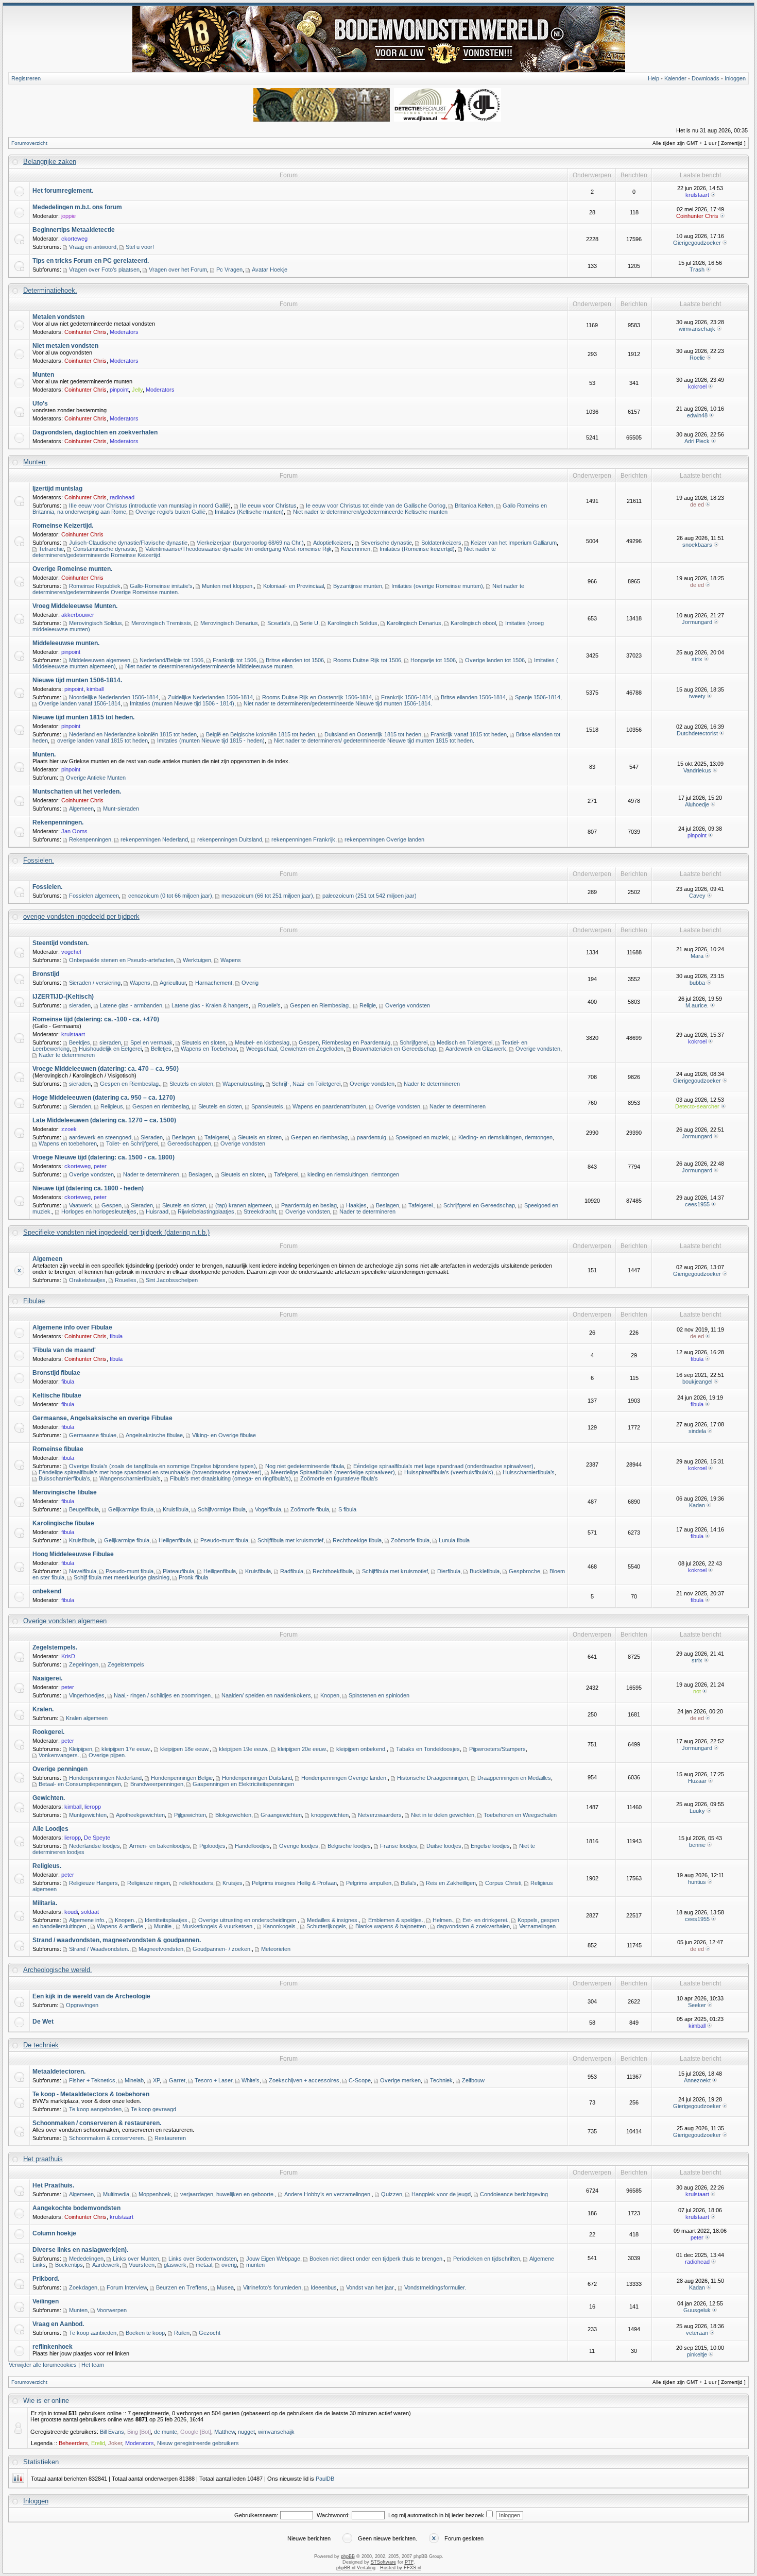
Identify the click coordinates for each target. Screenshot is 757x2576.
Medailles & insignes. (333, 1920)
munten (255, 2265)
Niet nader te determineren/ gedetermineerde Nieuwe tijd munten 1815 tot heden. (374, 740)
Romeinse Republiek (95, 586)
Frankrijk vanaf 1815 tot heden (469, 734)
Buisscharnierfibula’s (64, 1478)
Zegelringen (84, 1664)
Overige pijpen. (107, 1755)
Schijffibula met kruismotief (290, 1540)
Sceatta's (279, 623)
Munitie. (164, 1926)
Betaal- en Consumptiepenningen (80, 1784)
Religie (368, 1005)
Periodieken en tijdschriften (487, 2259)
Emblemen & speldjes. (396, 1920)
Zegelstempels (126, 1664)
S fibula (347, 1509)
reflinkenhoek (53, 2347)
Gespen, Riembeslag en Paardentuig (345, 1042)
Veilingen (46, 2301)
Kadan (697, 1505)
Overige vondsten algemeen (65, 1621)
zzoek (69, 1129)
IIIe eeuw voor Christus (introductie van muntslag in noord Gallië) (150, 506)
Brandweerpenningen (157, 1784)
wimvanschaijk (697, 329)
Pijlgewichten (190, 1815)
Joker (115, 2443)
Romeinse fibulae (58, 1449)
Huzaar (697, 1781)
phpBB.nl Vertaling (356, 2568)
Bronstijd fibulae (56, 1373)
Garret (177, 2080)
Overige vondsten (408, 1005)
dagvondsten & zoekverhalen (473, 1926)
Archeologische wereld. (58, 1970)
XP (156, 2080)
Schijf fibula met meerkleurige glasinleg (122, 1577)
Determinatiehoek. (50, 290)
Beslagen (184, 1137)
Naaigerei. (47, 1678)
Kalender (675, 78)
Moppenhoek (155, 2194)
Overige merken (400, 2080)
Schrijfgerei (414, 1042)
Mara (697, 956)
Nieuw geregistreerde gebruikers (198, 2443)
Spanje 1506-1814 (538, 697)
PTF (409, 2562)
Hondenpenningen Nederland (105, 1778)
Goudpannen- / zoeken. (222, 1949)
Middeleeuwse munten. (66, 643)
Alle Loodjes (50, 1829)
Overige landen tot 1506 (495, 660)
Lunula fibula (454, 1540)
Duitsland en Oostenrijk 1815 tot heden (373, 734)
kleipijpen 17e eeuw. (126, 1749)
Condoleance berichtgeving (514, 2194)
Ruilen (182, 2333)
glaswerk (175, 2265)
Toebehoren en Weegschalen (520, 1815)
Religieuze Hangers (93, 1883)
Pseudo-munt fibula (224, 1540)
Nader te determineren (67, 1055)
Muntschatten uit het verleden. (77, 792)
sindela (697, 1431)
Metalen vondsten (58, 317)
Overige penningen (60, 1769)
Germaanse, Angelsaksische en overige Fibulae (102, 1418)
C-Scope (360, 2080)
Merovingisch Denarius (229, 623)
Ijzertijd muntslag (57, 489)
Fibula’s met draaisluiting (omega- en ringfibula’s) (230, 1478)
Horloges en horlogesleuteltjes (99, 1211)
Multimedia (116, 2194)
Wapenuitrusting (243, 1084)
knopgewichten (330, 1815)
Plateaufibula (178, 1571)
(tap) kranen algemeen (244, 1205)
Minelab (134, 2080)
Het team (93, 2365)
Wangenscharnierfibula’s (130, 1478)
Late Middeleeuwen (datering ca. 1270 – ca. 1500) (104, 1120)
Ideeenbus (324, 2287)
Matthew (225, 2432)
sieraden (80, 1005)
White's (251, 2080)
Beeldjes (80, 1042)
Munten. (35, 462)
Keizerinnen (356, 549)
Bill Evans (112, 2432)
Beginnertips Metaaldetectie (74, 230)
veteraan (697, 2333)
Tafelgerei (217, 1137)
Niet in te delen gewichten (443, 1815)
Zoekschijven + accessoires (304, 2080)
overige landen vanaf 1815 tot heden (102, 740)
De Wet (43, 2022)
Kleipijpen (81, 1749)
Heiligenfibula (175, 1540)
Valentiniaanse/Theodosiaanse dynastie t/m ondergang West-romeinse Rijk (238, 549)
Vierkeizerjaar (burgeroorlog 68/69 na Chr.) (250, 543)
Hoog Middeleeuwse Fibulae (73, 1554)
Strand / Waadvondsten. (99, 1949)
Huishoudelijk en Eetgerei (110, 1049)
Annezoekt (697, 2080)
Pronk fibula (193, 1577)
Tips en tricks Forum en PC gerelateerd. (91, 261)
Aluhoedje (697, 804)
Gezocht (210, 2333)
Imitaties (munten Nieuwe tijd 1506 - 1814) (182, 703)
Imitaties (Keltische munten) (249, 512)
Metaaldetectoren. (59, 2072)
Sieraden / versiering (95, 983)
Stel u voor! (140, 247)
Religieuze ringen (149, 1883)
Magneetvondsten (161, 1949)
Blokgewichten (233, 1815)
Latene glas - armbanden (131, 1005)
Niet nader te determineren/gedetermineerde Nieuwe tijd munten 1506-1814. (338, 703)
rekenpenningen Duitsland (230, 839)
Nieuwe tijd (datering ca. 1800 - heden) (88, 1188)
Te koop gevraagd (153, 2109)
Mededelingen (86, 2259)
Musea (225, 2287)
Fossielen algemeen (94, 896)
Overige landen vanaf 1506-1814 (80, 703)
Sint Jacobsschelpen (172, 1280)
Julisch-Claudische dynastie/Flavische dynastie (128, 543)
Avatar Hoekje (270, 270)
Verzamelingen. (538, 1926)
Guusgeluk (697, 2310)
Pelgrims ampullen (369, 1883)
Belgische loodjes (349, 1846)
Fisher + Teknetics (92, 2080)
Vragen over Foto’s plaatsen (104, 270)
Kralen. (43, 1709)
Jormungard (697, 622)
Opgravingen (82, 2005)
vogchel (71, 952)
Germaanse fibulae (93, 1435)
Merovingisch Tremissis (161, 623)
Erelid (98, 2443)
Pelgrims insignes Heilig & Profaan (294, 1883)
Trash (697, 270)
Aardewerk (106, 2265)
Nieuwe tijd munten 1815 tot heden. (83, 717)
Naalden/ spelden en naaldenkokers (266, 1695)
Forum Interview (127, 2287)
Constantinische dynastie (105, 549)
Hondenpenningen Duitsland (257, 1778)
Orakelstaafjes (87, 1280)
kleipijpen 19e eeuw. (244, 1749)
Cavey (697, 896)
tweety (697, 696)
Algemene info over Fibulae (72, 1327)
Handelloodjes (252, 1846)
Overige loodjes (299, 1846)
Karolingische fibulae (63, 1523)
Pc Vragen (229, 270)
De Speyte (97, 1838)
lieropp (93, 1807)
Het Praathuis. (53, 2185)
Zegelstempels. (55, 1647)
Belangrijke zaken (50, 162)
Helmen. (443, 1920)
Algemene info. (87, 1920)
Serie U (309, 623)
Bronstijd (46, 974)
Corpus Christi (503, 1883)
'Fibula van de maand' (64, 1350)
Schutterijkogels (326, 1926)
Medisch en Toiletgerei (464, 1042)
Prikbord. (46, 2279)
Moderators (124, 332)
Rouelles (126, 1280)
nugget (246, 2432)
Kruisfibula (176, 1509)
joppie (68, 216)
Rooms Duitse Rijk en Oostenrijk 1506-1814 (317, 697)
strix (697, 659)
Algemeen (81, 809)
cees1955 (697, 1204)
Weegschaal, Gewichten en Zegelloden (295, 1049)
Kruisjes (233, 1883)
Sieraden (80, 1106)
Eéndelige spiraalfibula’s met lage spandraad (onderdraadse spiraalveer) (443, 1466)
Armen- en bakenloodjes (160, 1846)
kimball (95, 689)
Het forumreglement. (63, 191)
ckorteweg (74, 239)
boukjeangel (697, 1382)
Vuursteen (142, 2265)
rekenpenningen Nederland (154, 839)
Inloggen (735, 78)
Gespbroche (524, 1571)
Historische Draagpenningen (433, 1778)
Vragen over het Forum (178, 270)
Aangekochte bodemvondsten (76, 2208)
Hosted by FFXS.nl (401, 2568)
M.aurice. (697, 1005)
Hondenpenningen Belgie (182, 1778)
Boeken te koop (145, 2333)
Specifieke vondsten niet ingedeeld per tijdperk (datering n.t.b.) (116, 1232)
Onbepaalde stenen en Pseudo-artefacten (121, 960)
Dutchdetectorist (697, 733)
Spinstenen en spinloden (379, 1695)
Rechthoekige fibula (357, 1540)
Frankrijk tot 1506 (235, 660)
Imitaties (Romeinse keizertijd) (417, 549)
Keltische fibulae (57, 1395)
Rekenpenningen (90, 839)
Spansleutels (267, 1106)
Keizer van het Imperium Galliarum (514, 543)
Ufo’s (40, 403)
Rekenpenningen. (58, 822)
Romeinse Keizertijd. (63, 526)
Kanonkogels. (280, 1926)
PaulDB (325, 2479)
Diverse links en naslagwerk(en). (80, 2250)
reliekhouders (196, 1883)
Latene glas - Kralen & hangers (210, 1005)
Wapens (231, 960)
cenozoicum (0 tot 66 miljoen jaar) (170, 896)
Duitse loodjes (444, 1846)
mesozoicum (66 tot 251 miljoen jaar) (267, 896)
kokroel (697, 386)
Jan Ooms (74, 831)
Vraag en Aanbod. (58, 2324)
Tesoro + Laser (213, 2080)
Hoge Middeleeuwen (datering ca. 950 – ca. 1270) (104, 1098)
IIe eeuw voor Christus (268, 506)
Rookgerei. (48, 1732)
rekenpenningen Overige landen (384, 839)
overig (229, 2265)
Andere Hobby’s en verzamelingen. (328, 2194)
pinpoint (119, 390)
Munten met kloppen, (228, 586)
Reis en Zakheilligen (451, 1883)
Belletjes (161, 1049)
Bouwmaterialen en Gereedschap (394, 1049)
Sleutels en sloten (204, 1042)
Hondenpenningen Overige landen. (345, 1778)
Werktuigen (197, 960)
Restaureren (170, 2138)
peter (100, 1166)
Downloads (706, 78)
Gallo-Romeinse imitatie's (161, 586)
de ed (697, 504)
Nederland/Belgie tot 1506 (171, 660)
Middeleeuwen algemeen (100, 660)
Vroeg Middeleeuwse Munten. (75, 606)
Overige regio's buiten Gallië (170, 512)
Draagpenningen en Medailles (514, 1778)
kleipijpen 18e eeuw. (185, 1749)
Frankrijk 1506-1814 (406, 697)
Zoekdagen (83, 2287)
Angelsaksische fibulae (154, 1435)
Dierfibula (449, 1571)
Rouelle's (269, 1005)
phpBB (348, 2556)
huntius (697, 1882)
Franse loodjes (399, 1846)
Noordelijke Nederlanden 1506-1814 (114, 697)
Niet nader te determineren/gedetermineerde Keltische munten (370, 512)
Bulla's (409, 1883)
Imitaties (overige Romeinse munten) (437, 586)
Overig (250, 983)
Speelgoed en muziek (422, 1137)
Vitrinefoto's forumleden (272, 2287)
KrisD (68, 1656)
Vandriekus (697, 770)
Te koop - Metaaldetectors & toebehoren (91, 2094)
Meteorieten (276, 1949)
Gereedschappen (189, 1143)
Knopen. (125, 1920)
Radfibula (292, 1571)
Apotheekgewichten (140, 1815)
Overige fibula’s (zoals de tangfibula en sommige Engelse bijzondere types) (162, 1466)
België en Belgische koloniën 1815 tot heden (261, 734)
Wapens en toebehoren (68, 1143)
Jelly (137, 390)
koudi (71, 1912)
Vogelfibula (268, 1509)
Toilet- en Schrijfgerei (132, 1143)
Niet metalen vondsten (65, 346)
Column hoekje (54, 2233)
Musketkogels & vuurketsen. (218, 1926)
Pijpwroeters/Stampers (497, 1749)
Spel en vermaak (151, 1042)
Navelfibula (83, 1571)
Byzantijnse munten (358, 586)
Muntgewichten (88, 1815)
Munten (43, 375)
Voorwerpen (112, 2310)
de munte (166, 2432)
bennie (697, 1845)
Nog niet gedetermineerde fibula (305, 1466)
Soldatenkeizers (441, 543)
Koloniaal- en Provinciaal (294, 586)
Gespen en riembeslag (161, 1106)
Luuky (697, 1811)
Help (653, 78)
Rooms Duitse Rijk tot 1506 (367, 660)
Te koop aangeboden (95, 2109)
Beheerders (73, 2443)
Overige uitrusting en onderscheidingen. (248, 1920)
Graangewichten (281, 1815)
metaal (204, 2265)
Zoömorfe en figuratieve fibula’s (339, 1478)
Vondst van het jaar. (371, 2287)
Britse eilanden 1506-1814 (473, 697)
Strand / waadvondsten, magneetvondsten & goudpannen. (117, 1940)
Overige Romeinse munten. (72, 569)
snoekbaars (697, 545)
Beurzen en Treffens (182, 2287)
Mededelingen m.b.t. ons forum (77, 207)
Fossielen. (39, 860)
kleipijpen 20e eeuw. (302, 1749)
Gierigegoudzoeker (697, 243)
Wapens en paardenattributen (329, 1106)
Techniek (441, 2080)
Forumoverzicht (29, 143)
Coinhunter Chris (697, 216)
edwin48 (697, 415)
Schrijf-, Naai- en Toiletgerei (306, 1084)
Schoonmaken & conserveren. (107, 2138)
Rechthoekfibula (333, 1571)
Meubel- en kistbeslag (262, 1042)
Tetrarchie (51, 549)
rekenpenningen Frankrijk (303, 839)
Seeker (697, 2005)
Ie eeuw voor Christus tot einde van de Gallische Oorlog (376, 506)
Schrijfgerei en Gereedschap (479, 1205)
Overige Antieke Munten (96, 778)
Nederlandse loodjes (94, 1846)
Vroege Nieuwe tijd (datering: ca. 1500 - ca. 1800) (104, 1157)
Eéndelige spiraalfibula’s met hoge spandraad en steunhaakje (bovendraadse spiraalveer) (150, 1472)
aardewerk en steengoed (100, 1137)
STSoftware (383, 2562)
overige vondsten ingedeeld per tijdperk (81, 916)
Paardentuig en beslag (309, 1205)
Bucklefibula (485, 1571)
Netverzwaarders (380, 1815)
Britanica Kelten (474, 506)
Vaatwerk (81, 1205)
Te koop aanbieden (93, 2333)
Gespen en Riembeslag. (320, 1005)
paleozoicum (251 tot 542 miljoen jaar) (369, 896)
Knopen (330, 1695)
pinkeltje (697, 2354)
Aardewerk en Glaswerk (476, 1049)
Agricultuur (173, 983)
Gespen (111, 1205)
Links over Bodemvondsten (203, 2259)
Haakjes (356, 1205)
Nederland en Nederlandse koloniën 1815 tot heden (133, 734)
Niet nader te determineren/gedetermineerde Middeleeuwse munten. (210, 666)
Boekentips (69, 2265)
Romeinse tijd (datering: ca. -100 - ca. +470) (96, 1019)
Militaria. (45, 1903)
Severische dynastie (386, 543)
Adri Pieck (697, 441)
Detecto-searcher (697, 1106)
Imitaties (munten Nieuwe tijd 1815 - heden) (211, 740)
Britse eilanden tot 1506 (295, 660)
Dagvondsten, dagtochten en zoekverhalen (95, 432)
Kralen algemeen (87, 1718)
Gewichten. (49, 1798)
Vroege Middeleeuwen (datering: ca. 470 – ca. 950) (106, 1069)
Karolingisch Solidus (352, 623)
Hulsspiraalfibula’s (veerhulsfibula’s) (449, 1472)
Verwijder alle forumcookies (43, 2365)
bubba (697, 983)
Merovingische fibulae (65, 1492)
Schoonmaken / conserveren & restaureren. (97, 2123)
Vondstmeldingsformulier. (435, 2287)
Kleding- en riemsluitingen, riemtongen (505, 1137)
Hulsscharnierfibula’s (529, 1472)
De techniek (41, 2045)
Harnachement (214, 983)
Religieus (112, 1106)
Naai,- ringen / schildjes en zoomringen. (163, 1695)
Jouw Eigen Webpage (273, 2259)
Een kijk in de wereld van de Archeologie (91, 1996)
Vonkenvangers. (59, 1755)
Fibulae (34, 1301)
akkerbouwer (78, 615)
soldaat (90, 1912)
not (697, 1691)
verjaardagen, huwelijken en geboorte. (228, 2194)
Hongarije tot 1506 (433, 660)
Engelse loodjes (490, 1846)
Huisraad (157, 1211)
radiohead (122, 497)
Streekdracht (260, 1211)
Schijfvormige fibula (222, 1509)
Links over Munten (136, 2259)
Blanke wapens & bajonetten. (391, 1926)
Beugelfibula (84, 1509)
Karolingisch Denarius (414, 623)
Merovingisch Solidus (96, 623)
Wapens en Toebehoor (209, 1049)
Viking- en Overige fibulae (224, 1435)
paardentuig (372, 1137)
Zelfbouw (473, 2080)
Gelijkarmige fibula (131, 1509)
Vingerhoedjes (87, 1695)
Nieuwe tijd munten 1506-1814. (77, 680)
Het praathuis (43, 2159)
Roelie (697, 358)
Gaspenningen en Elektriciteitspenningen (243, 1784)
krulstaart (697, 195)
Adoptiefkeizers (332, 543)
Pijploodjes (212, 1846)
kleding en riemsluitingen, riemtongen (353, 1174)
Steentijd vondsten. (61, 943)
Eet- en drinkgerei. (485, 1920)
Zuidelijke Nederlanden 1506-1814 (210, 697)
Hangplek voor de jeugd (441, 2194)
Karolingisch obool (473, 623)
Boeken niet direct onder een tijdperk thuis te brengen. (377, 2259)
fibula (116, 1336)
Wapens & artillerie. (121, 1926)
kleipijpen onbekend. (362, 1749)
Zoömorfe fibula (310, 1509)
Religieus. (47, 1866)
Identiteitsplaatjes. (167, 1920)
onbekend (47, 1591)
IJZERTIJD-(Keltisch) (63, 997)
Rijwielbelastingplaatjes (206, 1211)
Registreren (26, 78)
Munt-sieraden (121, 809)
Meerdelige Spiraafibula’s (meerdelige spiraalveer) (333, 1472)
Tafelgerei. (421, 1205)
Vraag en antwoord (93, 247)
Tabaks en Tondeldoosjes (428, 1749)
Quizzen (392, 2194)
